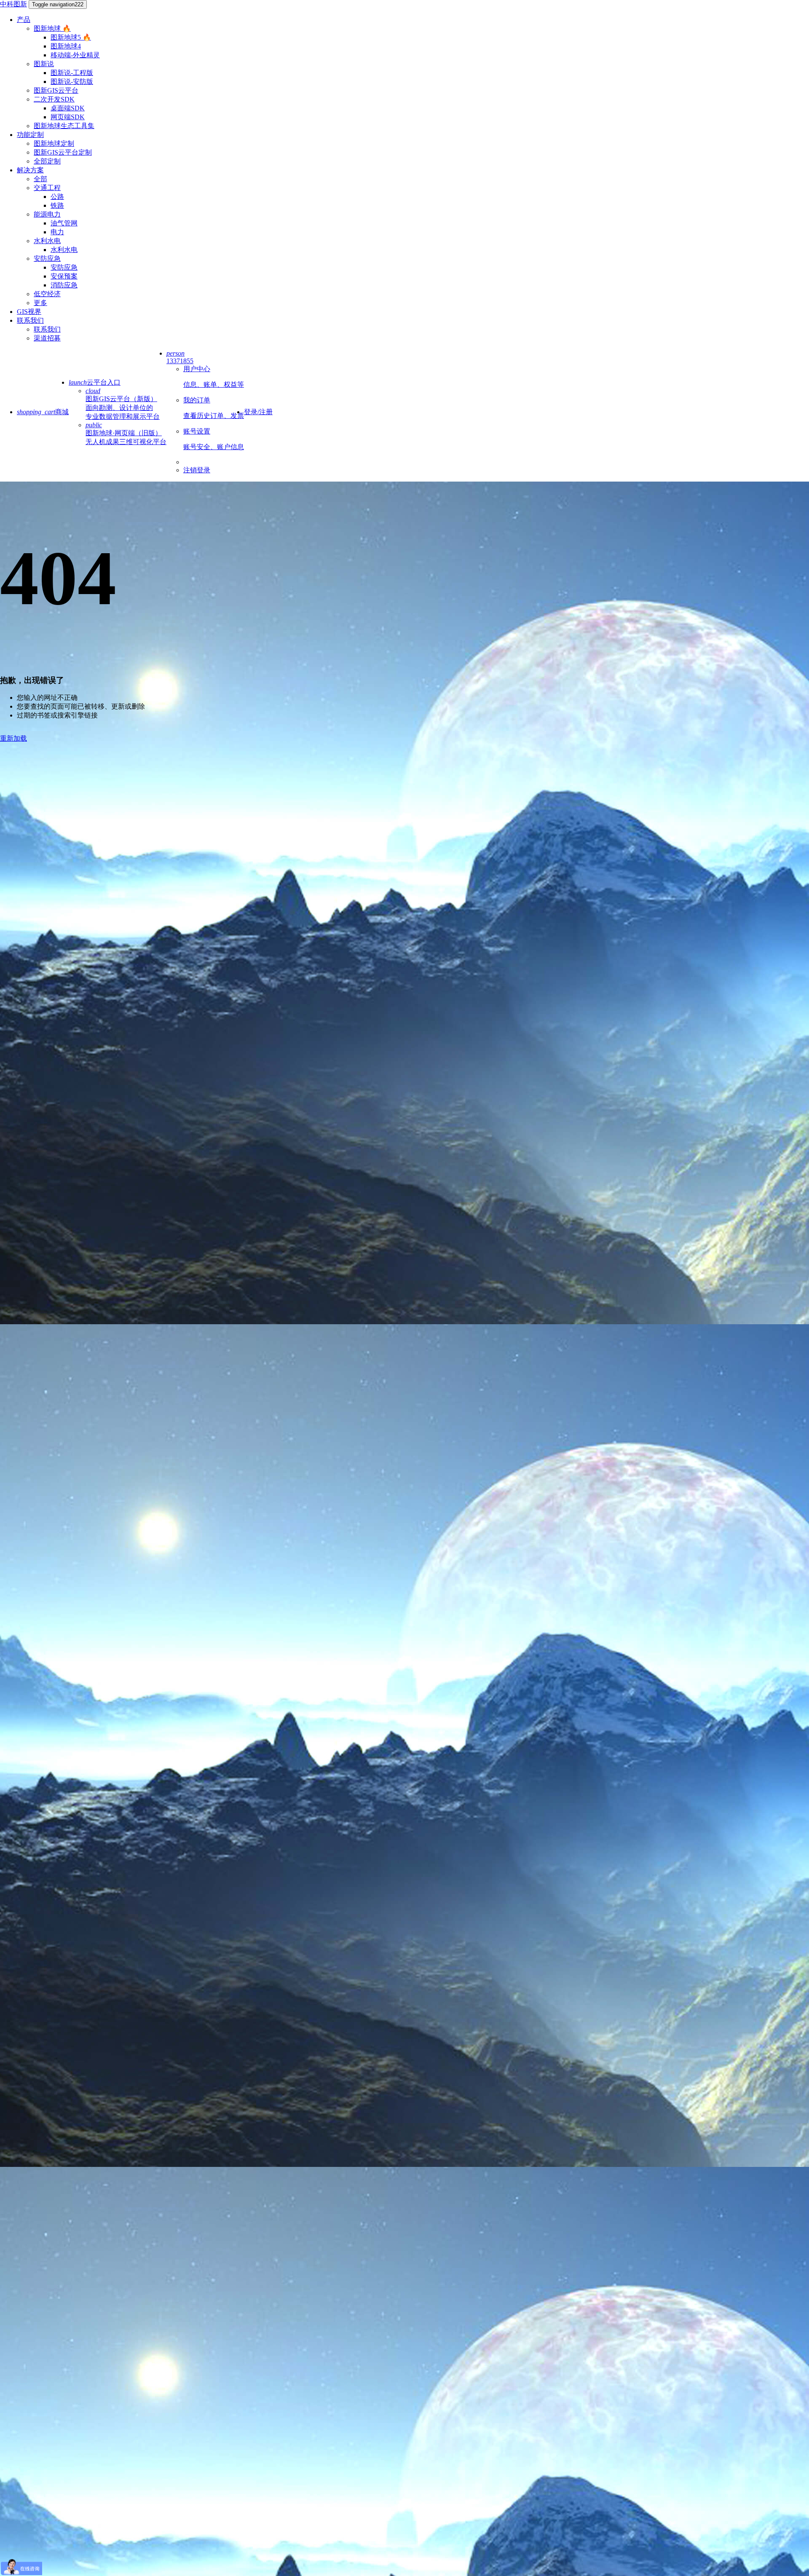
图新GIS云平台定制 (63, 152)
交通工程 (47, 188)
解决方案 (30, 170)
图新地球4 (66, 46)
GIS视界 (29, 312)
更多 (40, 303)
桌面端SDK (68, 108)
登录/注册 (258, 412)
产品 (24, 20)
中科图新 (13, 4)
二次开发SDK (54, 99)
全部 (40, 179)
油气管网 (64, 223)
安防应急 (47, 258)
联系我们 (30, 320)
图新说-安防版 (72, 82)
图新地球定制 (54, 143)
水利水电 (47, 241)
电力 (57, 232)
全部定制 (47, 161)
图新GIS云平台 (56, 90)
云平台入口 (95, 382)
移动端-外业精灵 (75, 55)
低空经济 (47, 294)
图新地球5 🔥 (71, 37)
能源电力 (47, 214)
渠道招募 (47, 338)
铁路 (57, 205)
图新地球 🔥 (52, 28)
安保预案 (64, 276)
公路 (57, 197)
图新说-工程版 (72, 73)
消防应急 (64, 285)
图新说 (44, 64)
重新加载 (13, 738)
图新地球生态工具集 (64, 126)
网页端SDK (68, 117)
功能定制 (30, 135)
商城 (43, 412)
